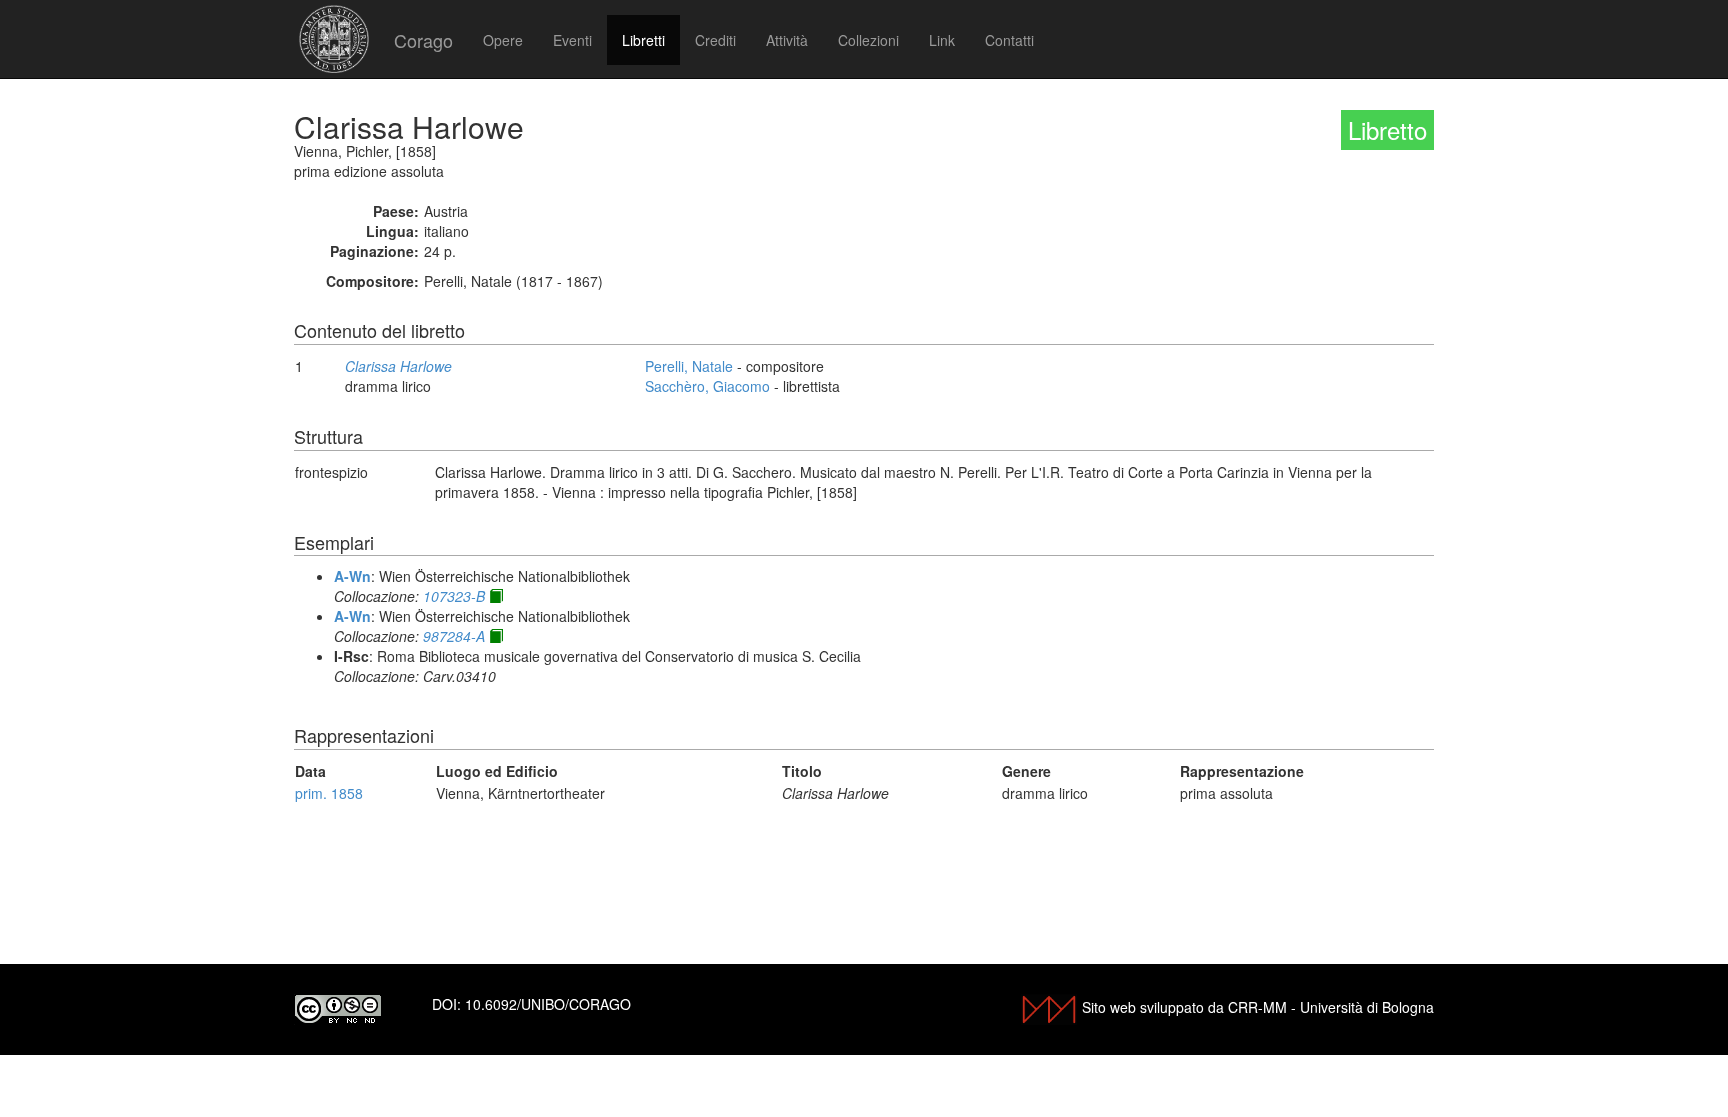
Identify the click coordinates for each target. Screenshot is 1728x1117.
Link (942, 40)
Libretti (643, 40)
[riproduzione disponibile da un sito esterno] (496, 596)
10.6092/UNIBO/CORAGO (548, 1004)
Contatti (1009, 40)
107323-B (454, 596)
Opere (503, 40)
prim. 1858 (329, 793)
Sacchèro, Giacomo (707, 386)
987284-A (454, 636)
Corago (423, 40)
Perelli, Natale (689, 366)
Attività (787, 40)
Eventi (572, 40)
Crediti (715, 40)
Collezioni (868, 40)
